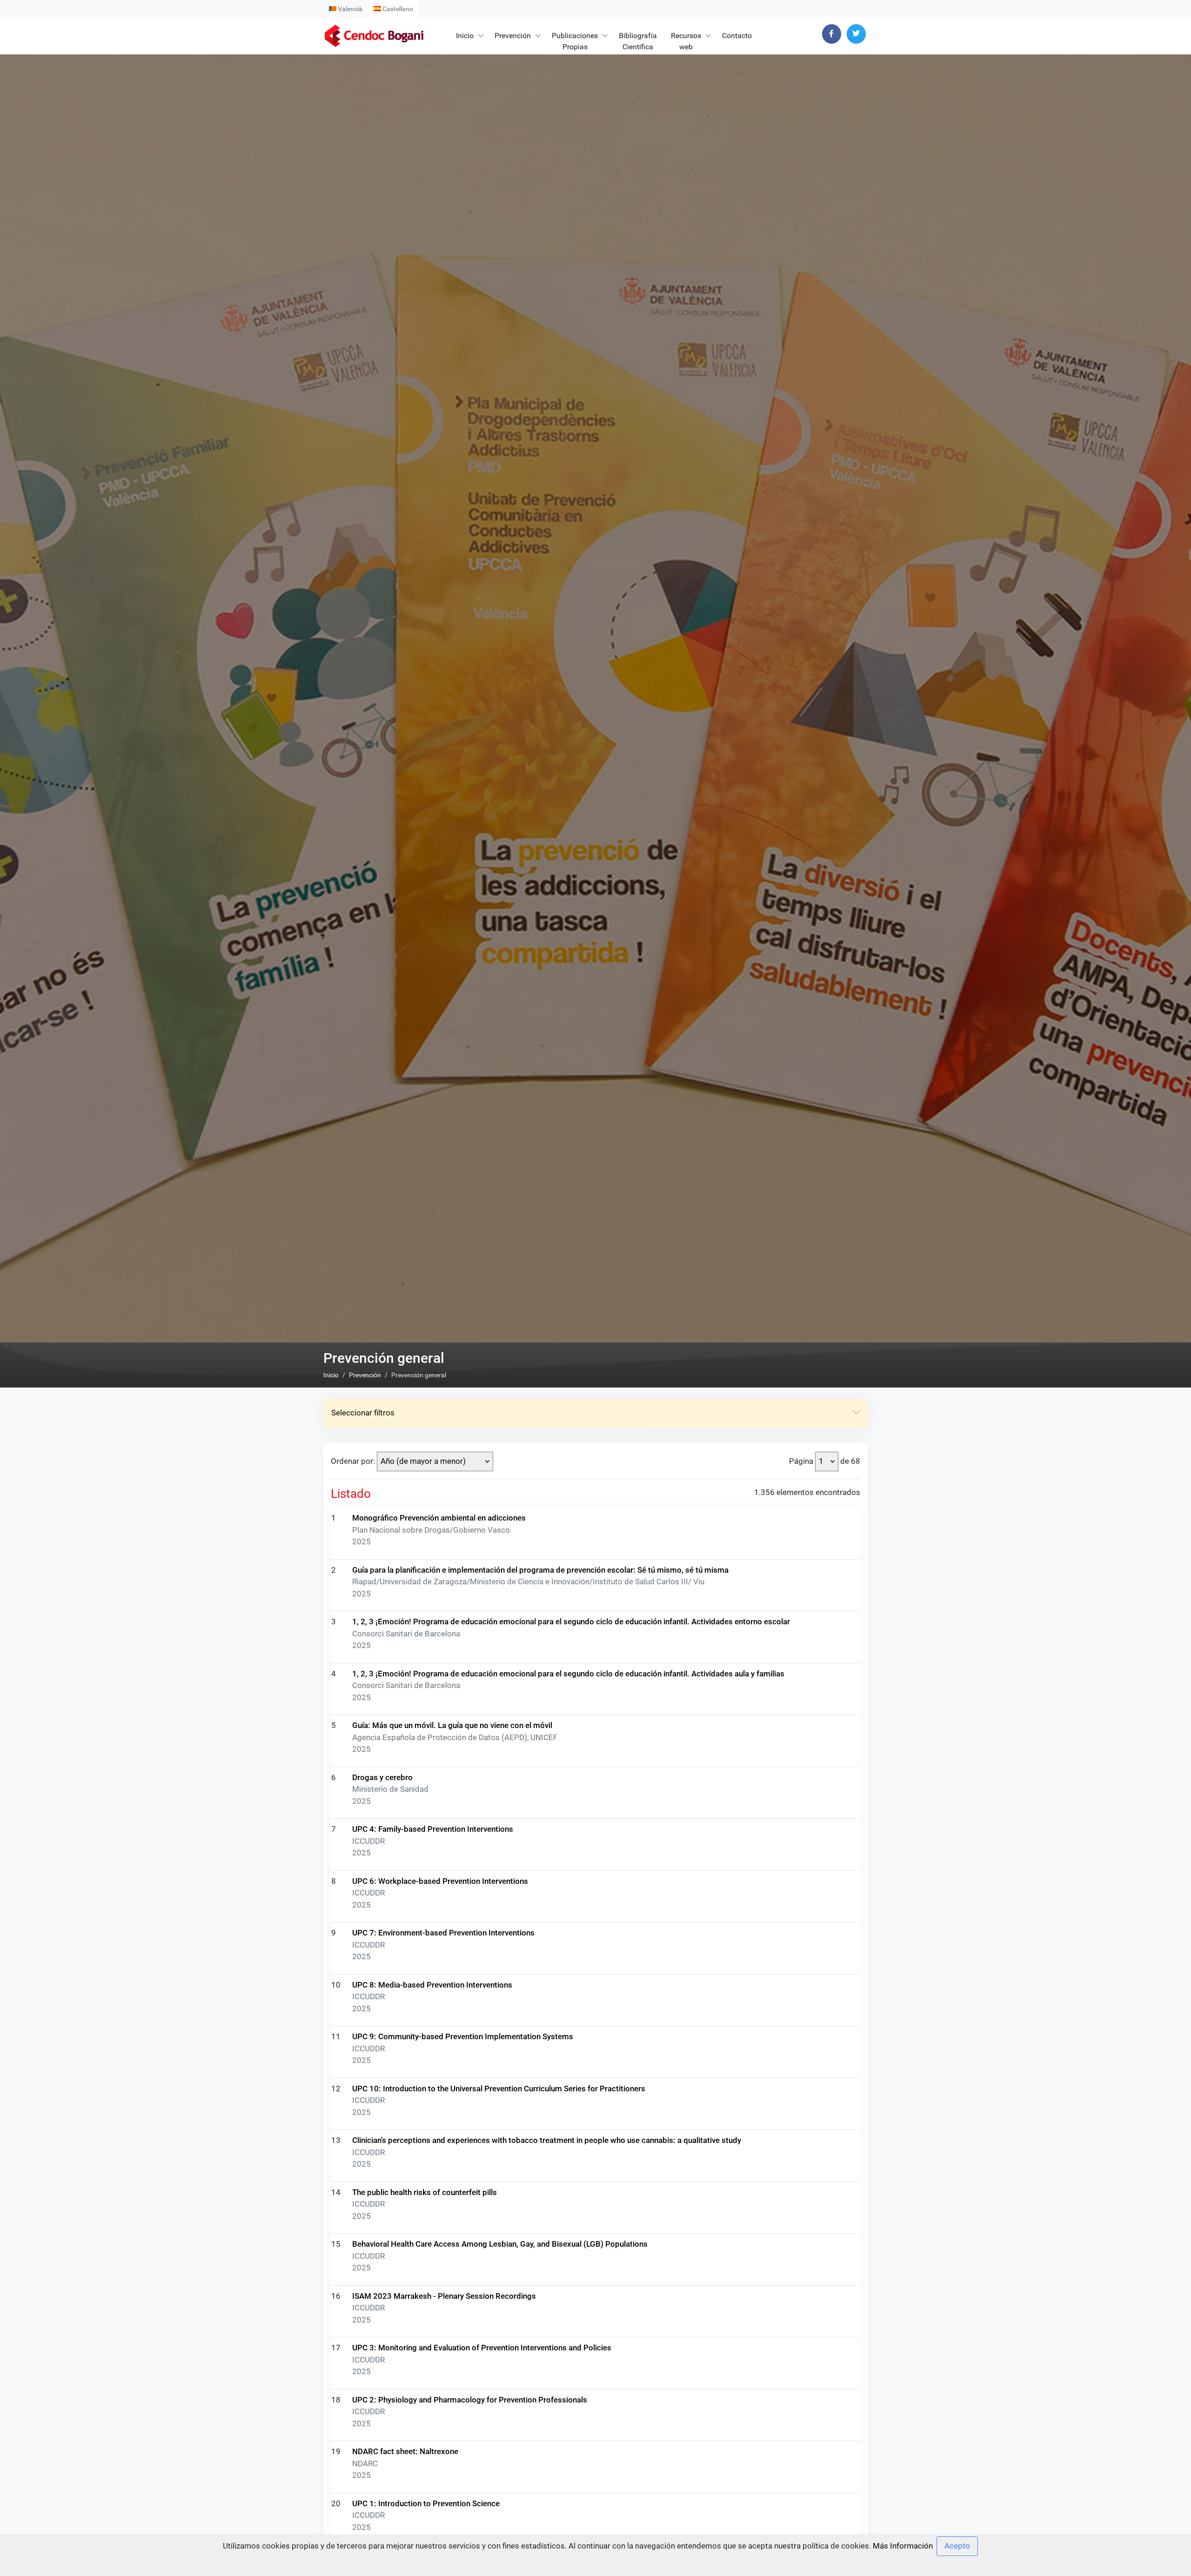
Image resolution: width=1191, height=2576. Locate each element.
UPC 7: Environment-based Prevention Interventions (443, 1933)
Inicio (465, 36)
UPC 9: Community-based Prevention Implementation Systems (463, 2036)
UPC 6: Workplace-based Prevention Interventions (440, 1881)
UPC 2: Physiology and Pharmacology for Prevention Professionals (470, 2400)
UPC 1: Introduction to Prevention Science (426, 2503)
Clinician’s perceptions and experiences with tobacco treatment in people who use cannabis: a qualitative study (547, 2140)
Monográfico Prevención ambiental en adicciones (439, 1518)
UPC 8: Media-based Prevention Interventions (432, 1985)
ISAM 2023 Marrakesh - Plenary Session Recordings (444, 2296)
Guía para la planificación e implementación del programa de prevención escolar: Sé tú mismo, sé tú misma (540, 1570)
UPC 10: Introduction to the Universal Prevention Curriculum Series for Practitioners (499, 2089)
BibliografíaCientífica (638, 41)
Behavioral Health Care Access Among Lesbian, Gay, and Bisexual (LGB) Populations (500, 2244)
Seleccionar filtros (363, 1413)
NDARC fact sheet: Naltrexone (405, 2451)
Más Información (903, 2546)
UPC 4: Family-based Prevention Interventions (433, 1829)
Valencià (349, 9)
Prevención (513, 36)
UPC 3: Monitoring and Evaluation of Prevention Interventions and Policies (482, 2348)
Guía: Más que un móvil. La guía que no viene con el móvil (452, 1725)
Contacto (737, 36)
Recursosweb (686, 41)
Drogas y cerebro (382, 1777)
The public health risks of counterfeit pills (425, 2192)
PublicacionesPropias (575, 41)
